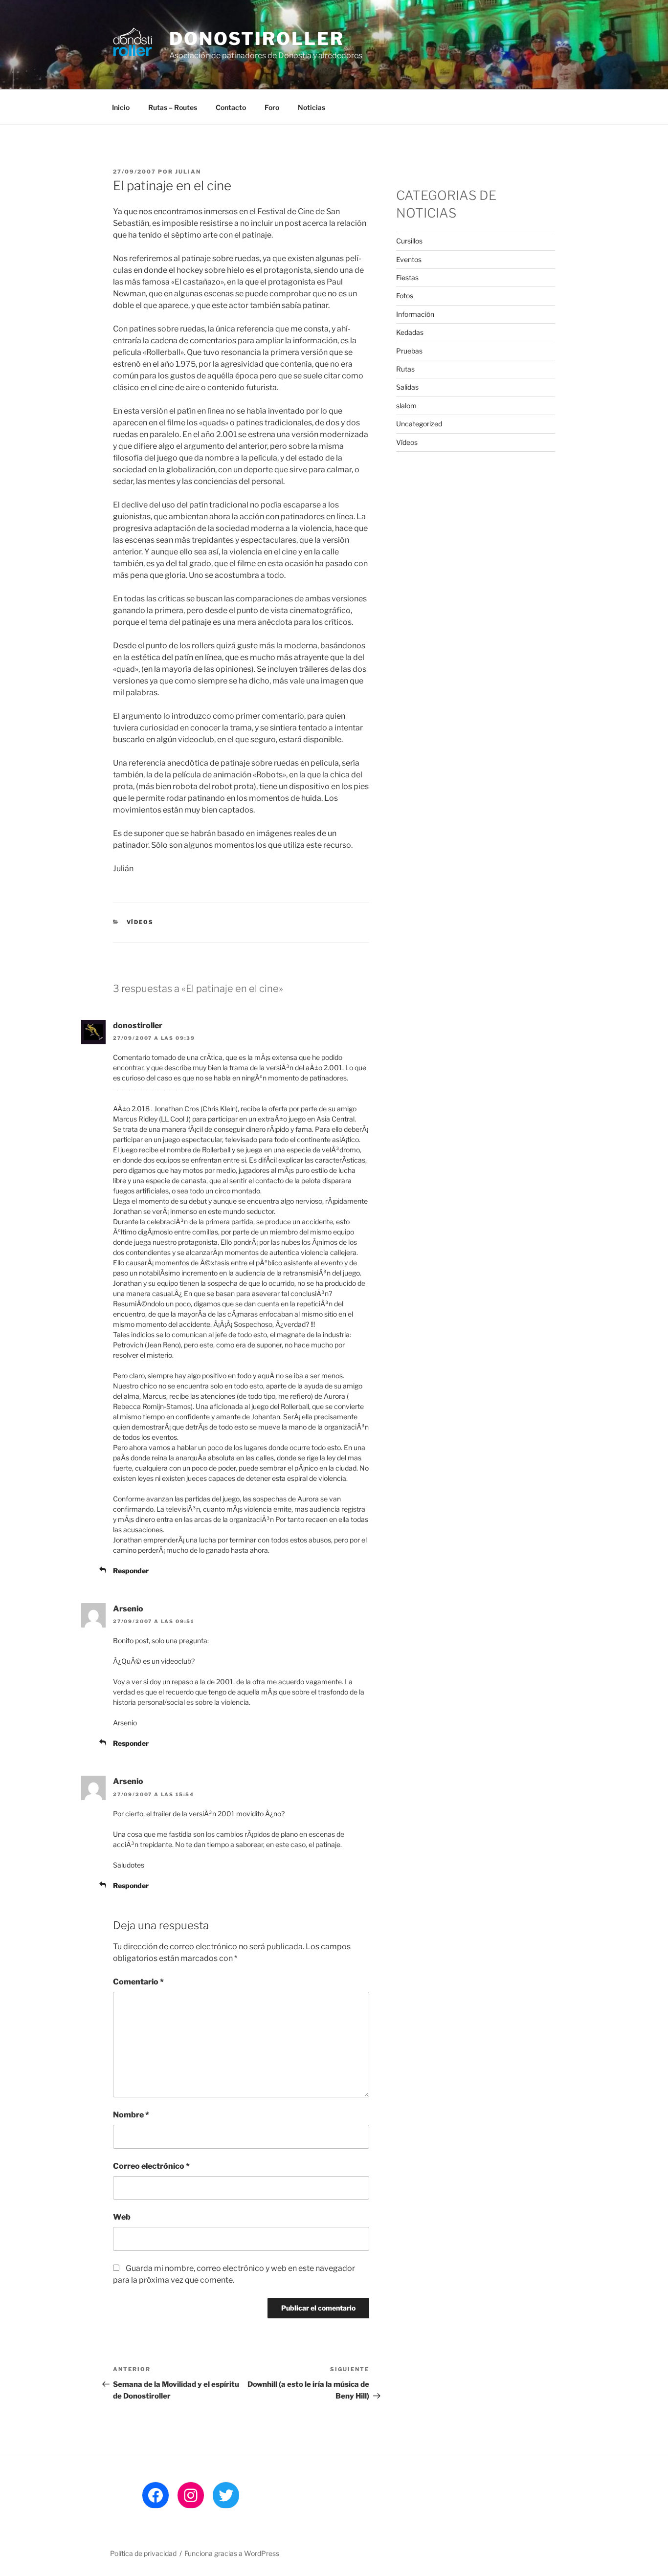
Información (415, 314)
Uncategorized (419, 424)
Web (122, 2217)
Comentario (138, 1982)
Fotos (405, 296)
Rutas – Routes (173, 107)
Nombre (131, 2115)
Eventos (409, 259)
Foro (272, 107)
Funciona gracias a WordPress (232, 2553)
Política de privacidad (143, 2553)
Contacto (231, 107)
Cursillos (409, 241)
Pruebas (409, 351)
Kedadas (410, 332)
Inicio (121, 107)
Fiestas (407, 277)
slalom (406, 406)
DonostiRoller (256, 39)
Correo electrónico (151, 2166)
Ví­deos (140, 922)
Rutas (405, 369)
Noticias (312, 107)
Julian (188, 172)
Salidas (407, 387)
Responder (131, 1571)
